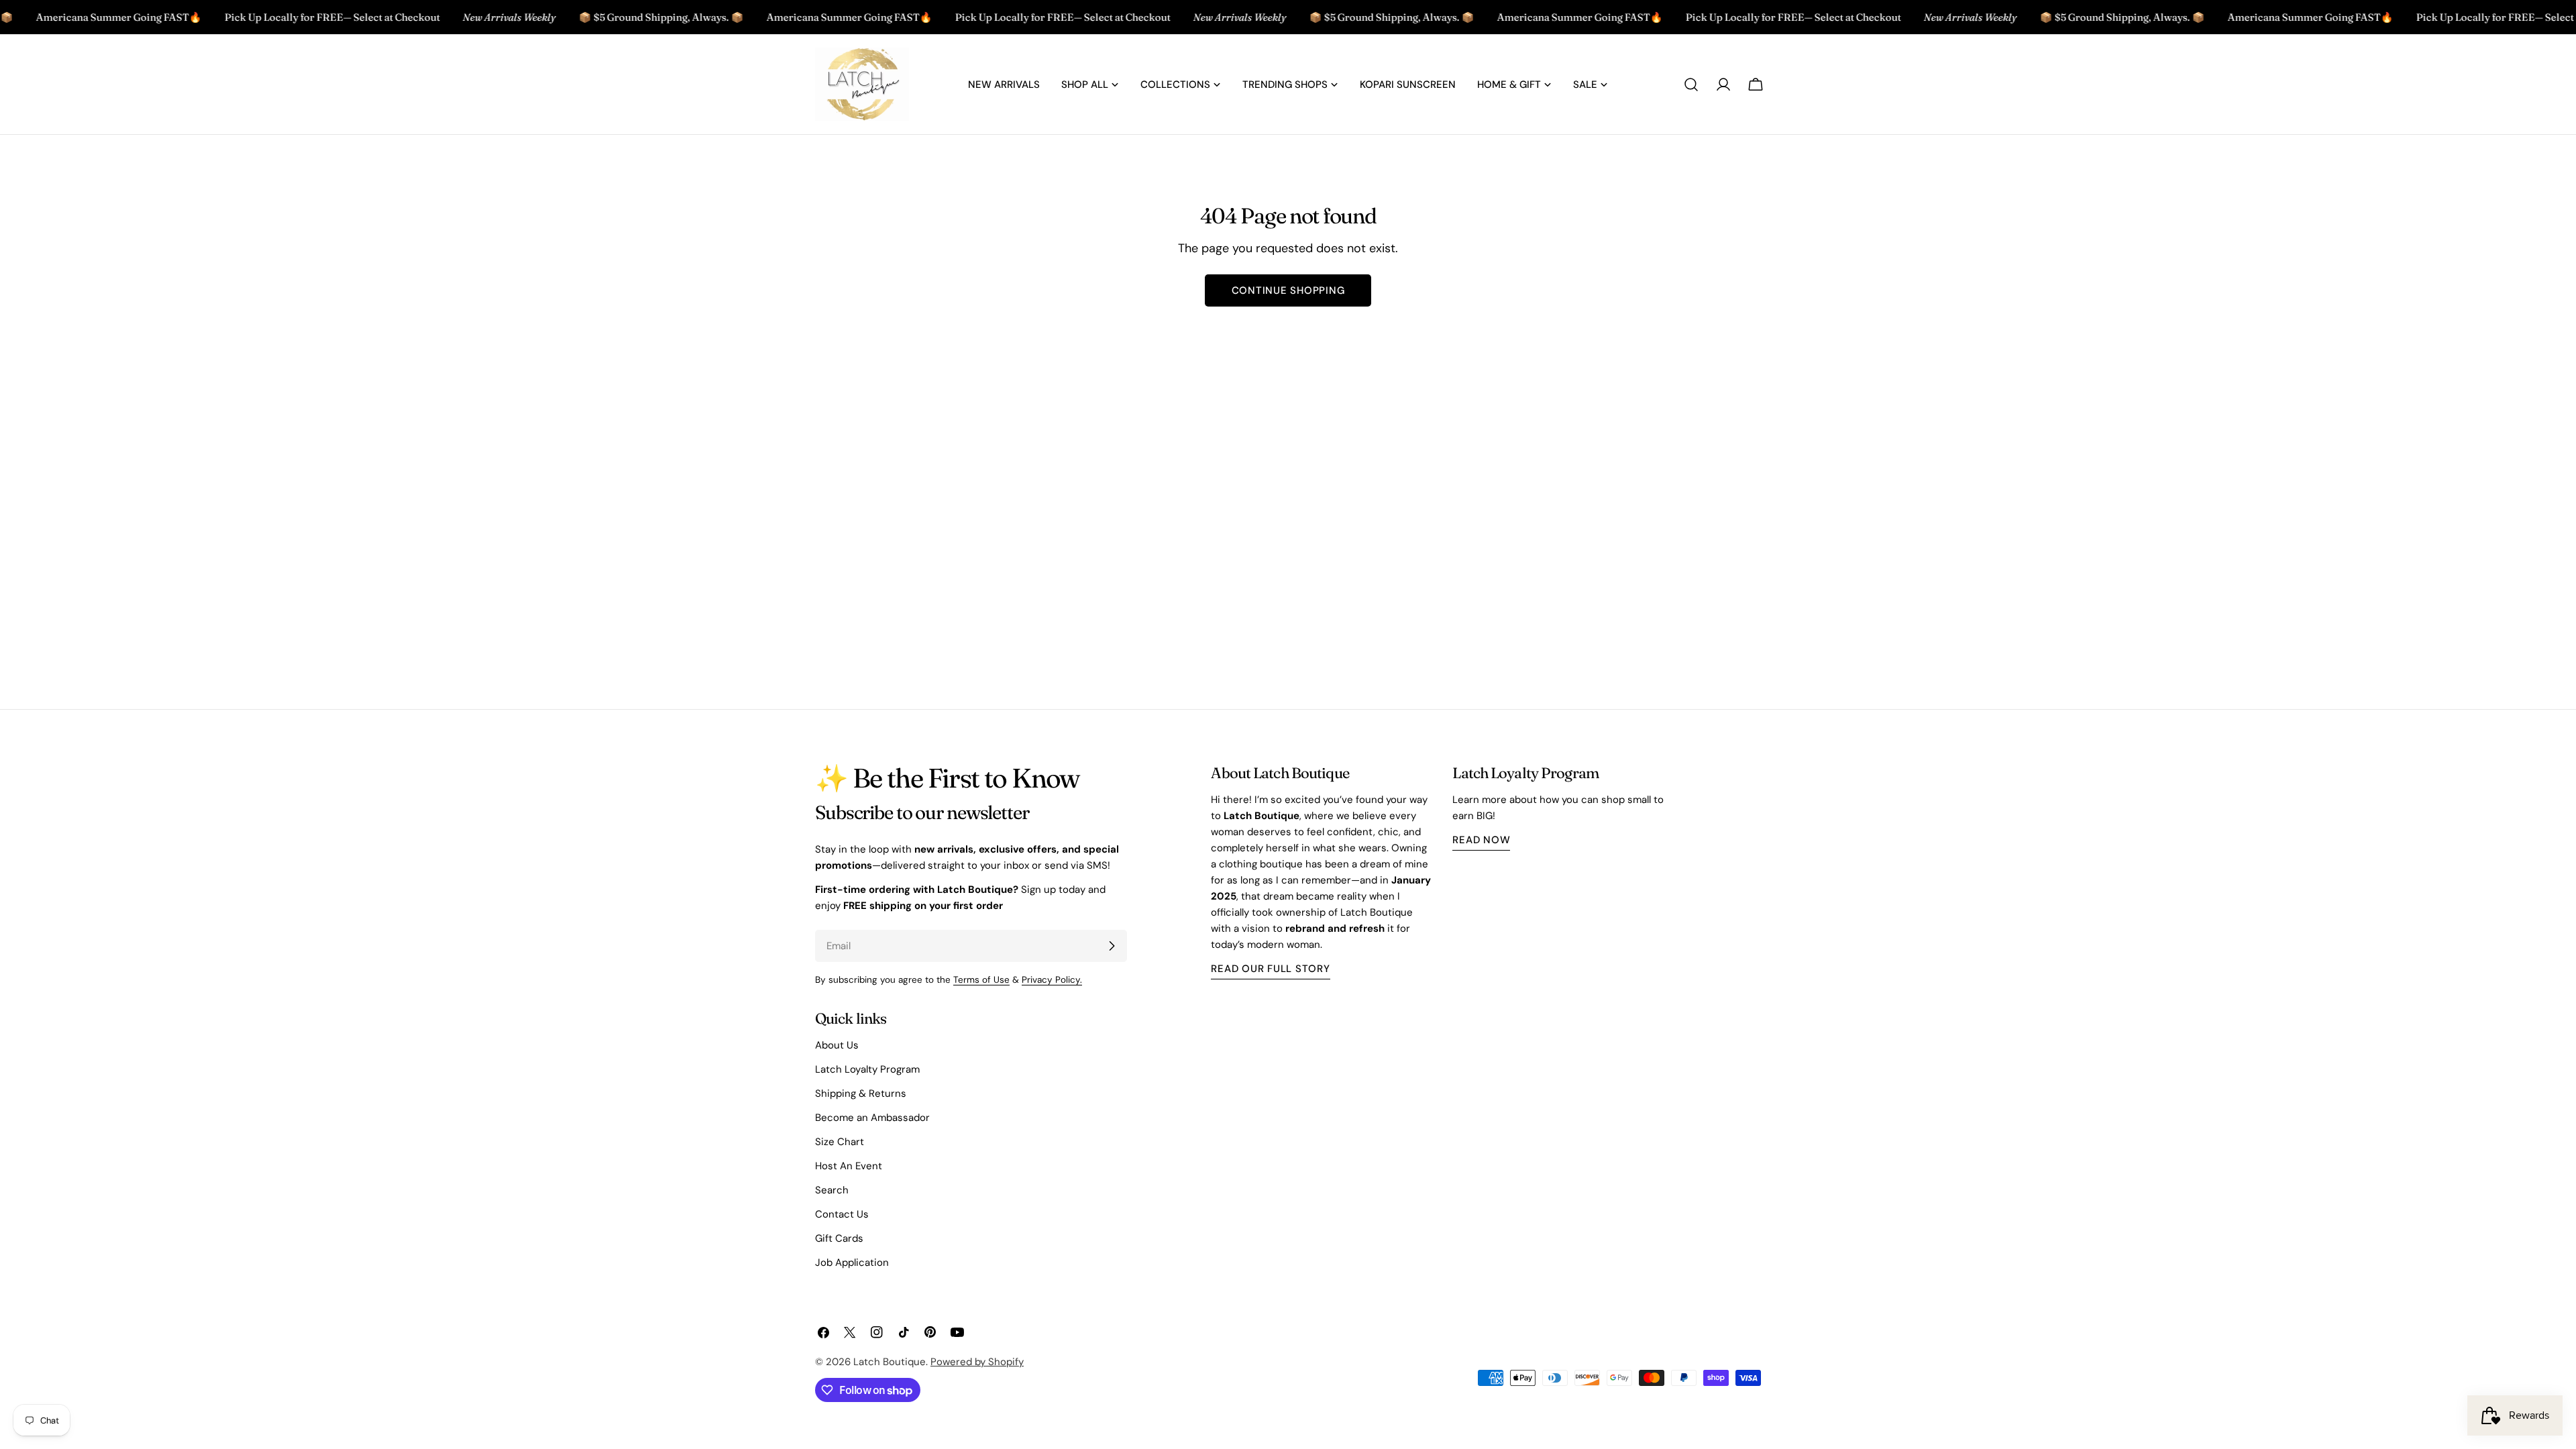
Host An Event (849, 1166)
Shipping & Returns (861, 1093)
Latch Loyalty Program (867, 1069)
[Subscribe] (1112, 946)
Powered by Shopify (977, 1362)
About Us (837, 1045)
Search (832, 1190)
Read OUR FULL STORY (1270, 969)
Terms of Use (981, 980)
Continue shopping (1288, 290)
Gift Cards (839, 1238)
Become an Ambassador (872, 1118)
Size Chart (840, 1142)
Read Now (1481, 840)
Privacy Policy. (1052, 980)
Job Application (852, 1263)
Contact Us (842, 1214)
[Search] (1691, 85)
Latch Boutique (890, 1362)
